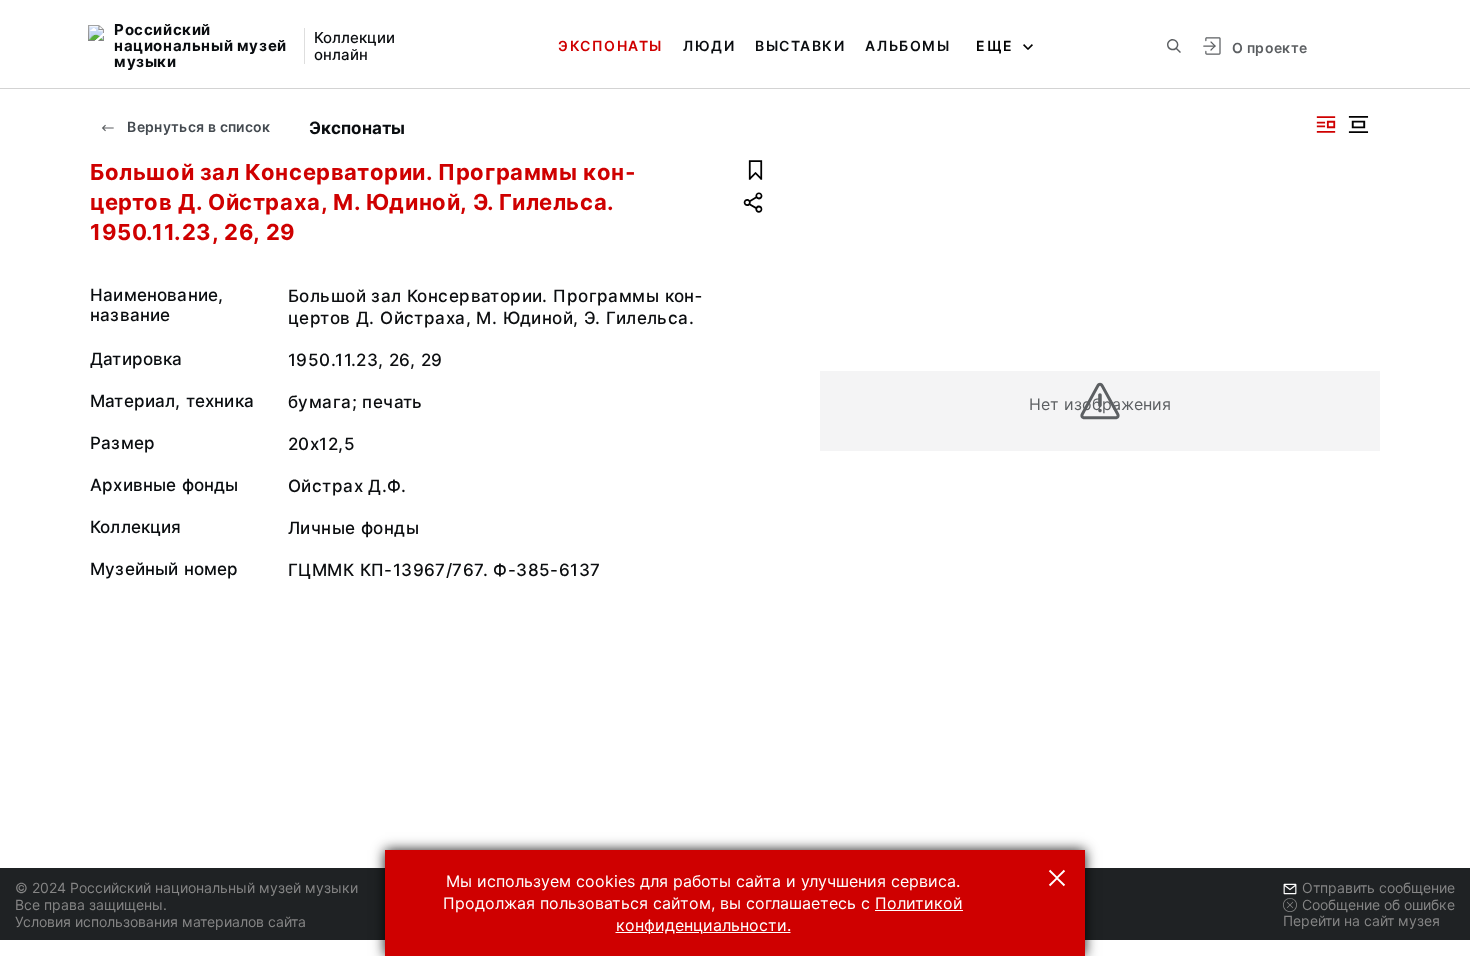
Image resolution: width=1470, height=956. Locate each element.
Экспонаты (610, 45)
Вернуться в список (197, 126)
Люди (709, 45)
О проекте (1269, 47)
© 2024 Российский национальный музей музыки (186, 887)
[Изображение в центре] (1358, 124)
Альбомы (907, 45)
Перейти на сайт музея (1361, 920)
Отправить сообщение (1378, 887)
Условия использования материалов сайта (160, 921)
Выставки (800, 45)
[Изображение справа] (1326, 124)
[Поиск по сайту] (1174, 46)
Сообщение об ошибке (1378, 904)
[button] (1057, 878)
